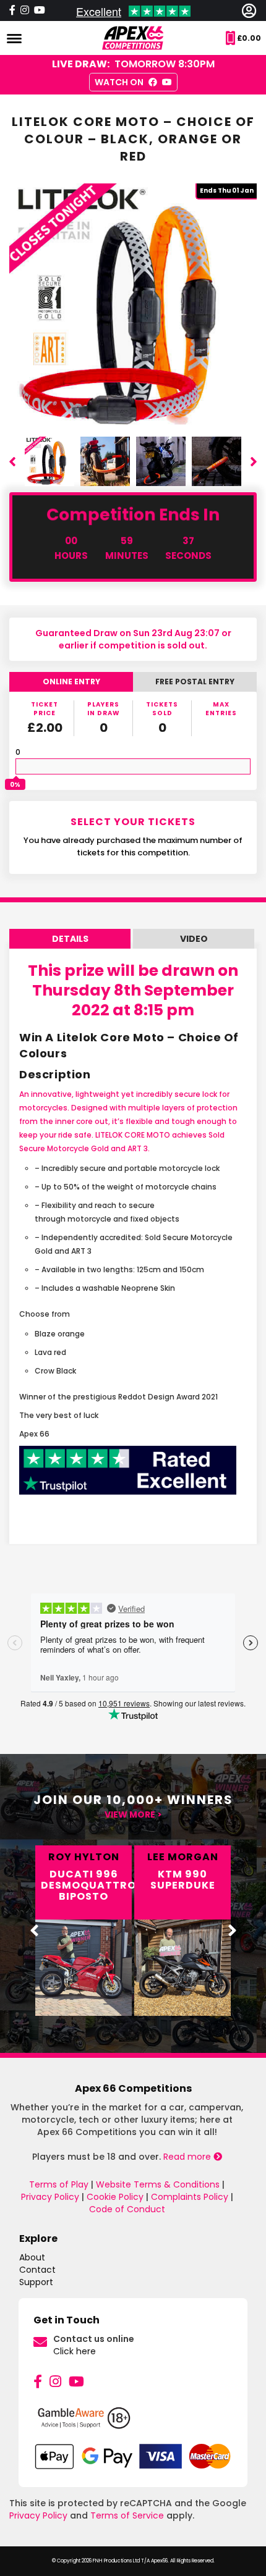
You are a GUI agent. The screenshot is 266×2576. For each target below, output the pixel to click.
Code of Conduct (127, 2209)
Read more (188, 2157)
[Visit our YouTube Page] (40, 10)
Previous (12, 461)
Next (254, 461)
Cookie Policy (115, 2197)
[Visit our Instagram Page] (25, 10)
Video (194, 939)
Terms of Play (59, 2184)
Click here (75, 2351)
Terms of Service (127, 2515)
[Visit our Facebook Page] (12, 10)
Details (70, 939)
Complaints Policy (190, 2197)
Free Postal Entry (195, 682)
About (32, 2257)
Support (36, 2282)
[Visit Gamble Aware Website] (133, 2423)
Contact (37, 2270)
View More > (133, 1815)
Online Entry (71, 682)
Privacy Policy (50, 2197)
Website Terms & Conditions (158, 2184)
